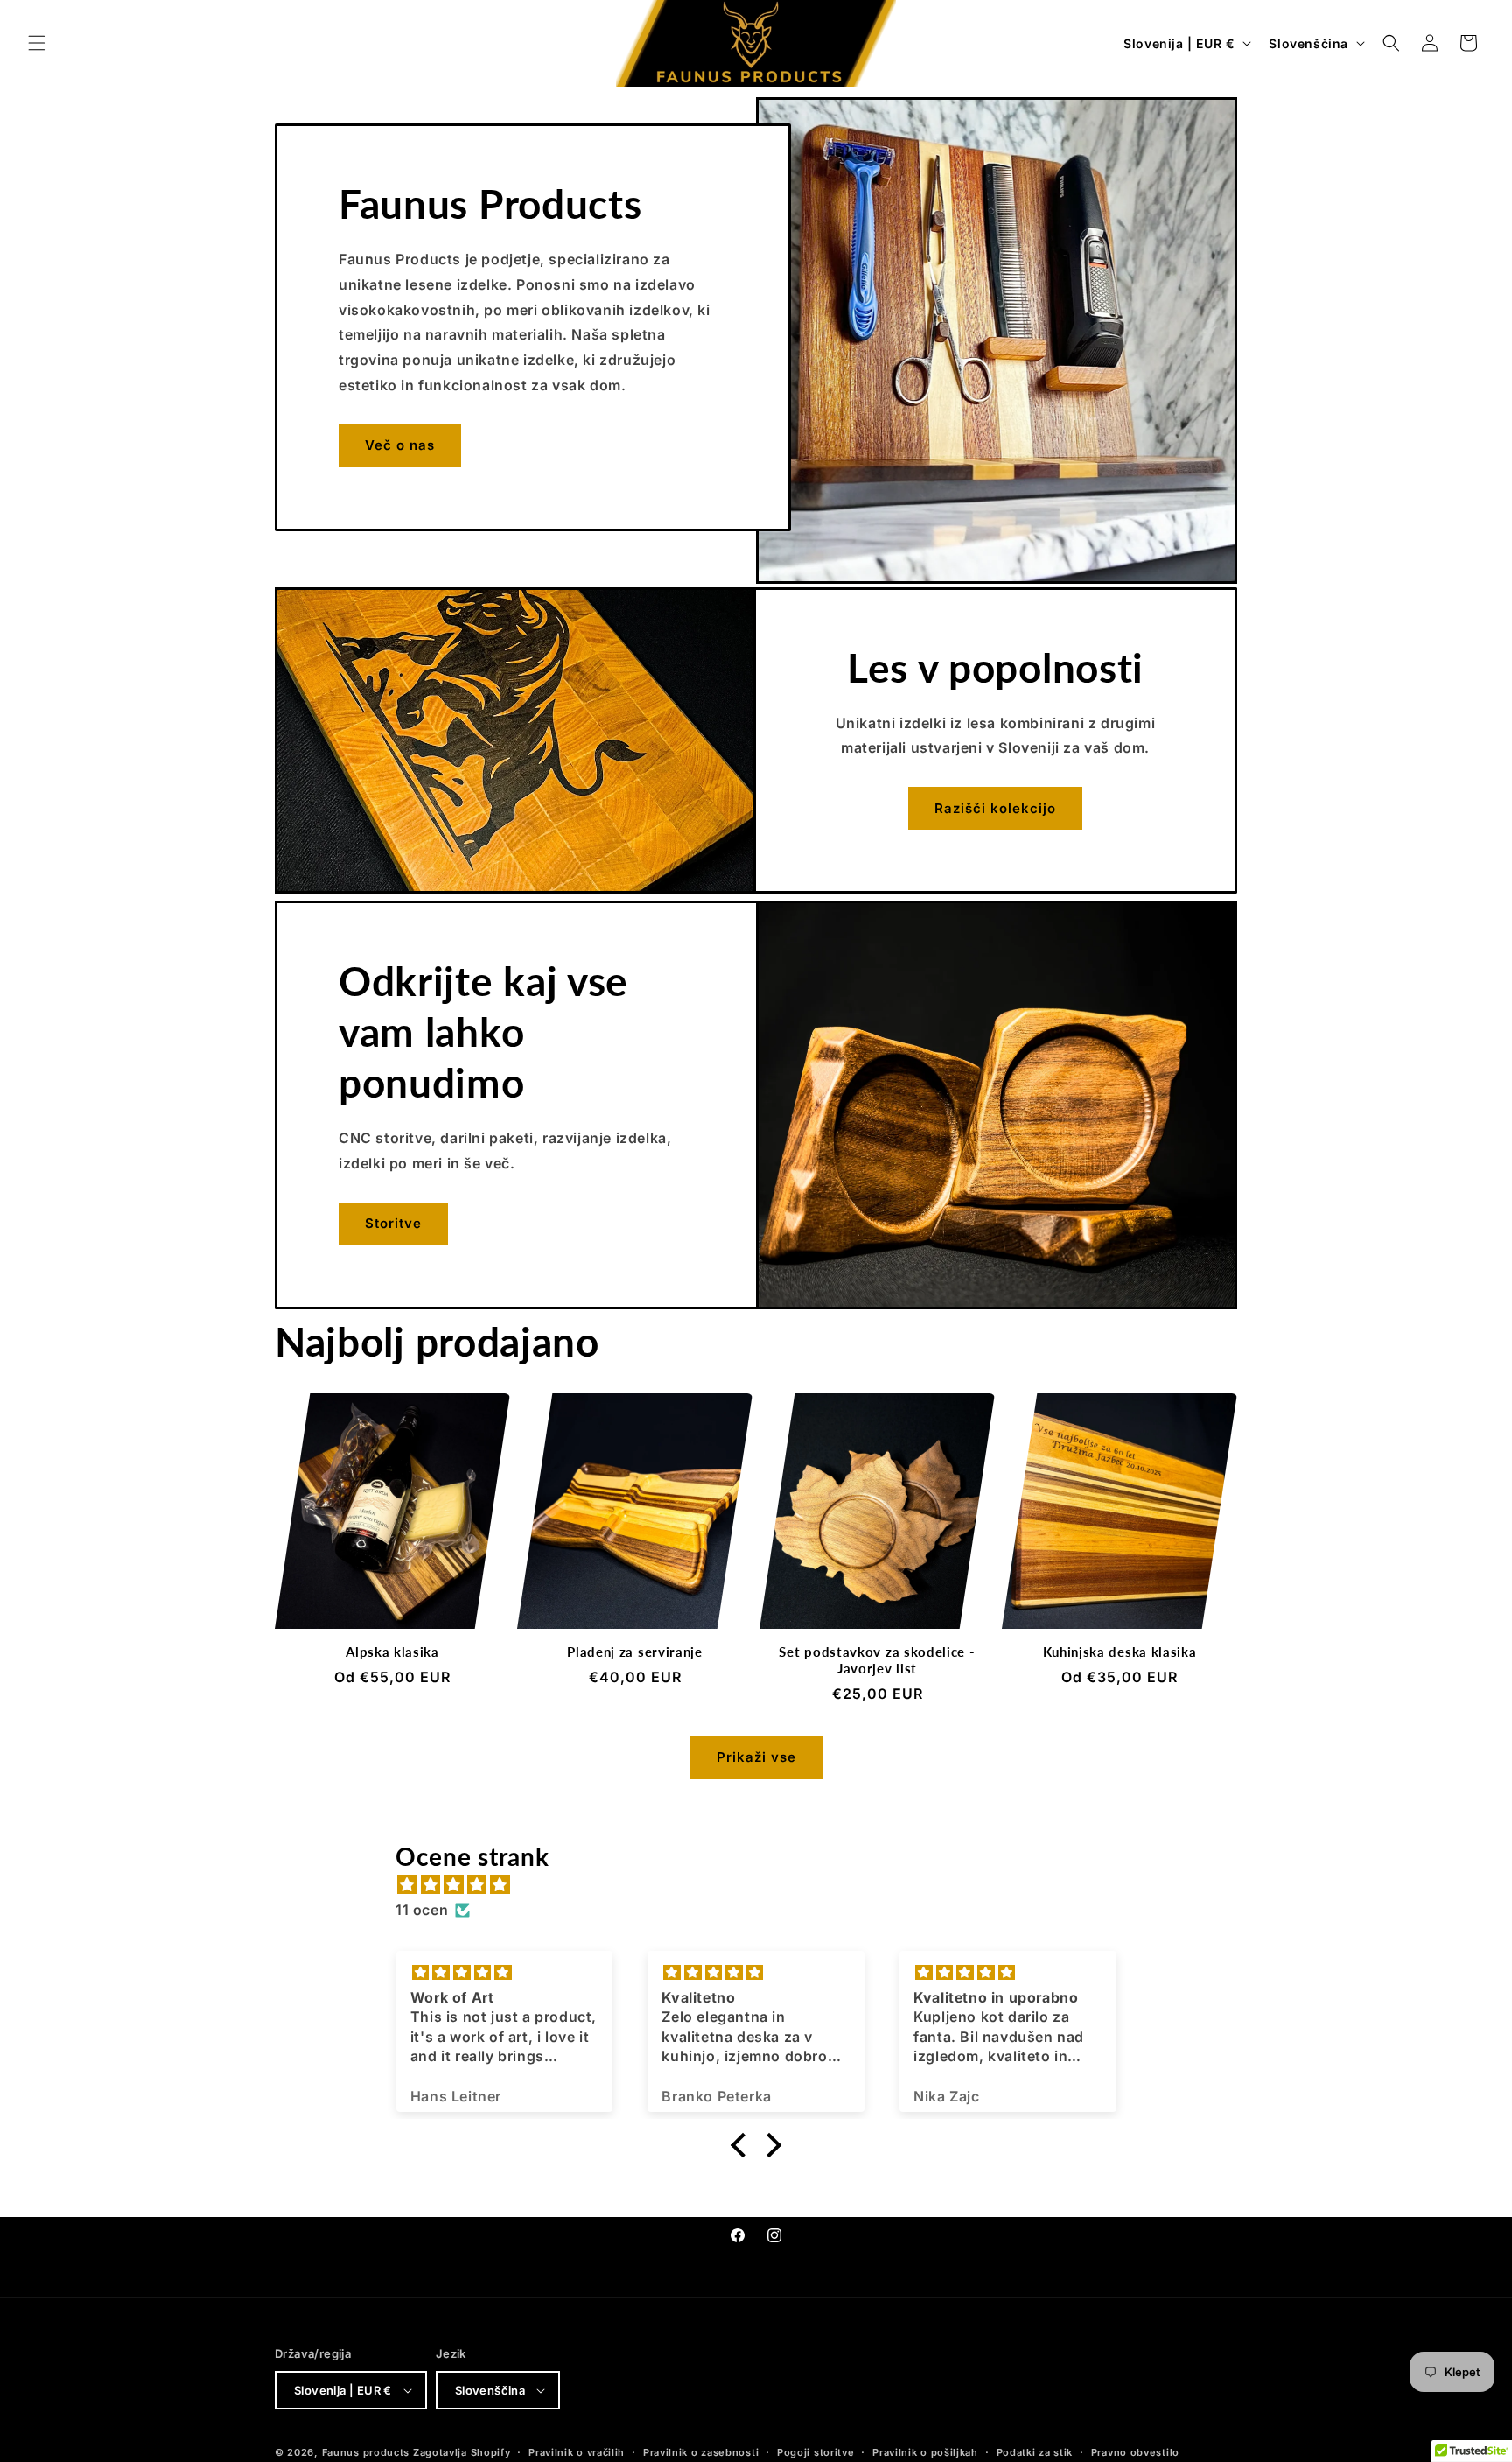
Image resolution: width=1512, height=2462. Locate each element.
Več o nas (400, 445)
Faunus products (366, 2452)
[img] (765, 1885)
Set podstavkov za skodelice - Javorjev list (877, 1660)
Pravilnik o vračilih (577, 2452)
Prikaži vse (756, 1757)
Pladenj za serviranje (635, 1652)
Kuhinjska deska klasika (1120, 1652)
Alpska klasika (392, 1652)
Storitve (393, 1223)
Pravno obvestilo (1135, 2452)
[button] (37, 43)
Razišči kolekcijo (995, 808)
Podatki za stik (1035, 2452)
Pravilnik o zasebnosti (701, 2452)
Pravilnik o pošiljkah (925, 2452)
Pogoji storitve (816, 2452)
